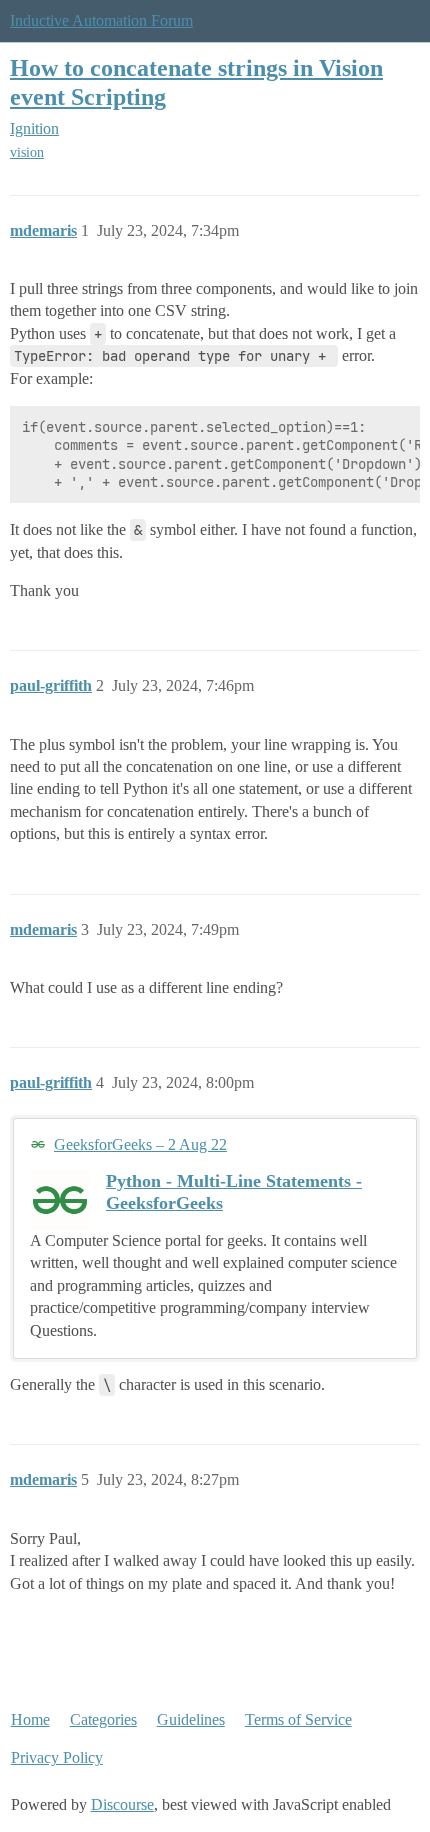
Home (30, 1719)
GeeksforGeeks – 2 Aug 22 (140, 1144)
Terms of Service (298, 1719)
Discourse (122, 1804)
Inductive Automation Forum (101, 20)
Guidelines (191, 1719)
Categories (103, 1719)
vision (27, 152)
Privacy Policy (57, 1757)
